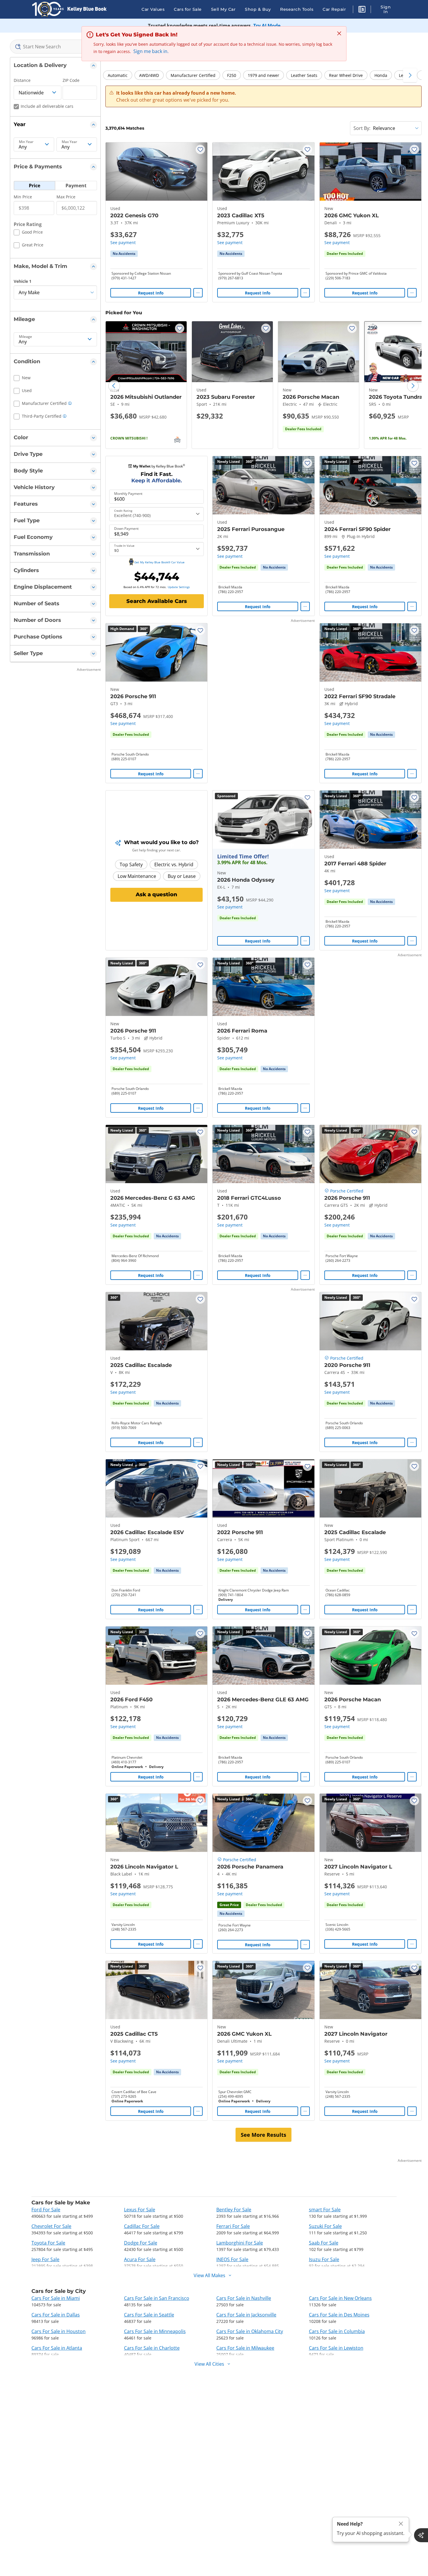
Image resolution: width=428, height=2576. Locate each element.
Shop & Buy (258, 9)
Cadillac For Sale (142, 2226)
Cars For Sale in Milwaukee (245, 2348)
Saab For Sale (324, 2243)
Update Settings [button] (179, 587)
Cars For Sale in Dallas (56, 2315)
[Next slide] (413, 386)
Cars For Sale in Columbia (337, 2331)
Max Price (66, 197)
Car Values (153, 9)
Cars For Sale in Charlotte (152, 2348)
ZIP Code (71, 80)
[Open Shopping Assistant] (421, 2535)
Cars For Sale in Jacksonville (246, 2315)
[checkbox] (28, 233)
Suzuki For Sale (325, 2226)
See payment (123, 242)
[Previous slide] (114, 386)
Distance (22, 80)
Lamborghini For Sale (240, 2243)
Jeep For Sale (45, 2259)
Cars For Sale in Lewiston (336, 2348)
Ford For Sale (46, 2210)
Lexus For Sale (140, 2210)
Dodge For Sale (141, 2243)
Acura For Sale (140, 2259)
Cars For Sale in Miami (56, 2298)
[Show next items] (410, 75)
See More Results (263, 2135)
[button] (362, 10)
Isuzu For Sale (324, 2259)
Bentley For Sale (234, 2210)
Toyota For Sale (48, 2243)
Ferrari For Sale (233, 2226)
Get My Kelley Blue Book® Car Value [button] (159, 562)
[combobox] (55, 47)
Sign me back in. (151, 51)
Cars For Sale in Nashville (244, 2298)
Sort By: (362, 128)
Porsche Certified (347, 1191)
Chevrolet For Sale (51, 2226)
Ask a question (156, 894)
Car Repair (334, 9)
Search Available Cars (157, 601)
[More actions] (198, 293)
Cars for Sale (188, 9)
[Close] (401, 2524)
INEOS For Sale (232, 2259)
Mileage (25, 337)
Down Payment (126, 529)
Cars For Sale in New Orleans (340, 2298)
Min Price (23, 197)
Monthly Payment (128, 494)
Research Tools (297, 9)
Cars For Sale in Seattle (149, 2315)
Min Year (26, 142)
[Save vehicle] (200, 149)
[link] (124, 254)
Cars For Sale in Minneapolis (155, 2331)
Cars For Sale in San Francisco (157, 2298)
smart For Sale (325, 2210)
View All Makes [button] (209, 2275)
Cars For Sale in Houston (59, 2331)
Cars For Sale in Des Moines (339, 2315)
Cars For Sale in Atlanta (57, 2348)
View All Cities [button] (209, 2364)
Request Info (151, 293)
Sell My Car (223, 9)
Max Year (69, 142)
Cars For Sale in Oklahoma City (250, 2331)
